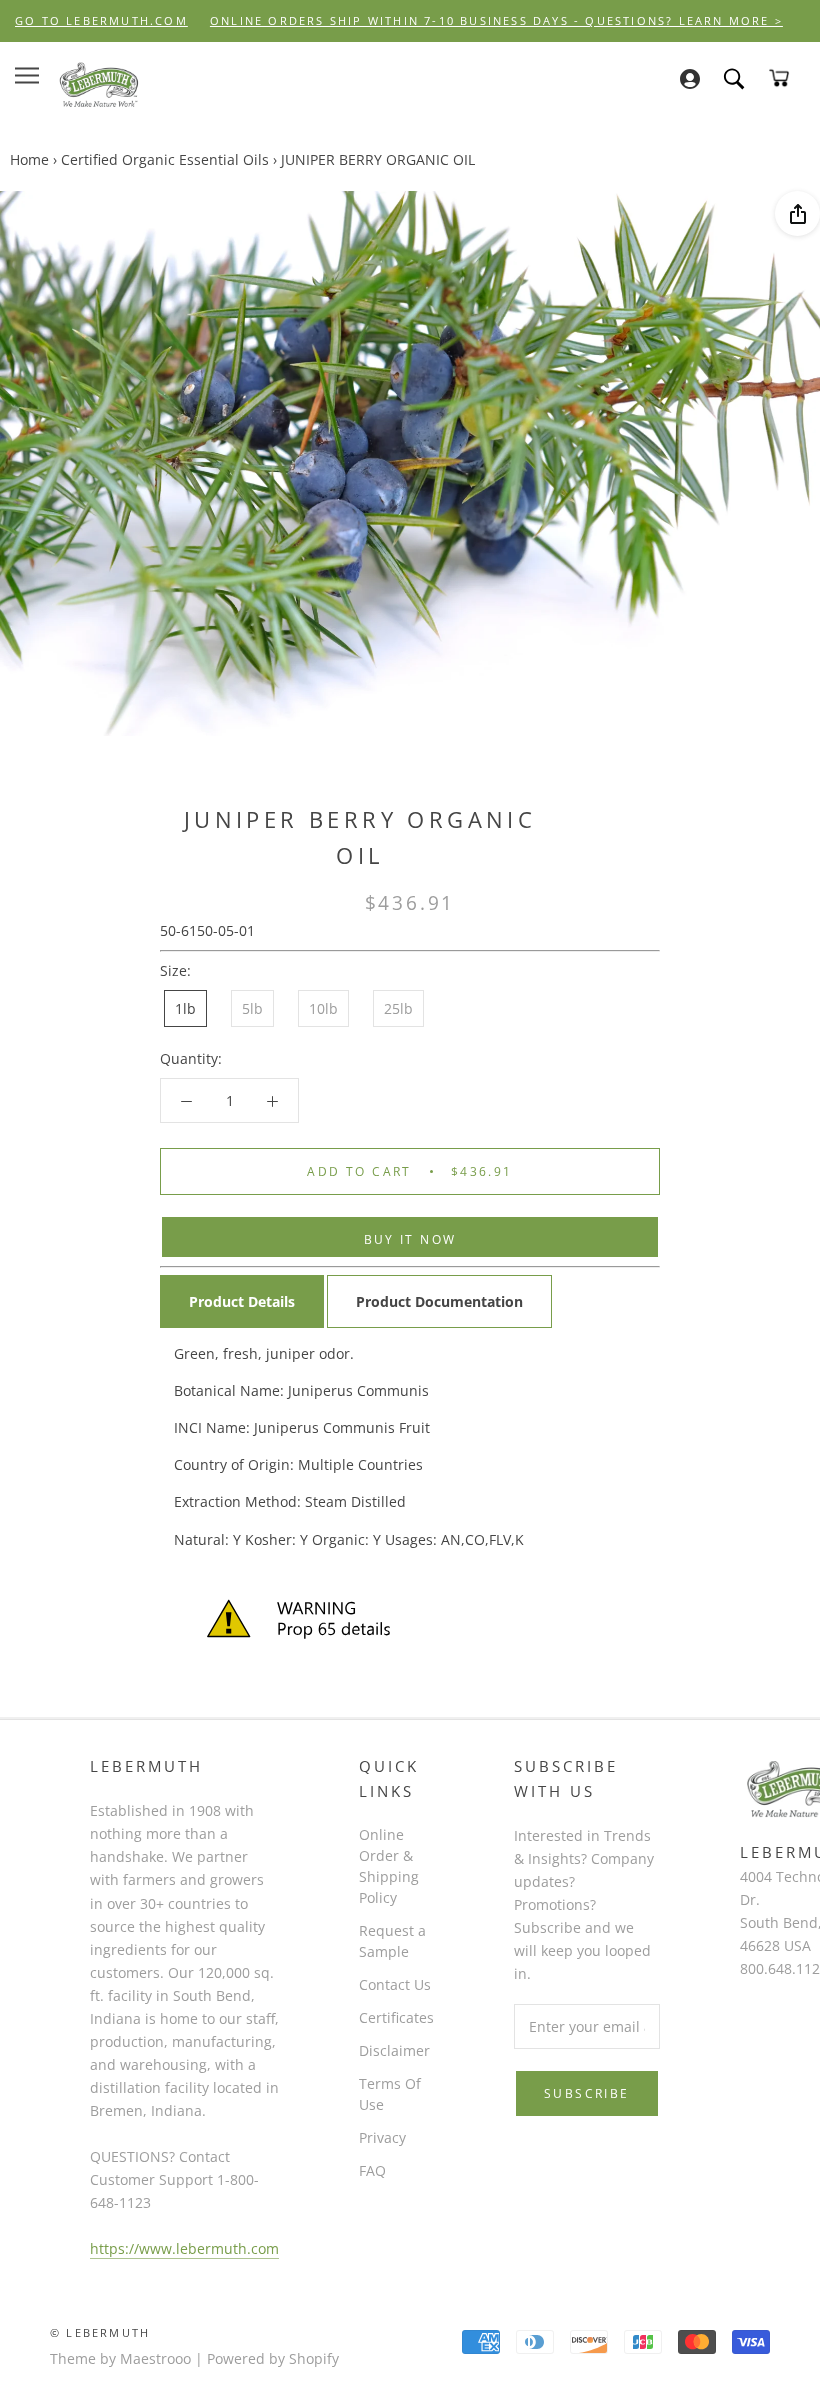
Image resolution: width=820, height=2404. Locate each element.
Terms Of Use (390, 2094)
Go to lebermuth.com (101, 20)
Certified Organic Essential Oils (165, 159)
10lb (323, 1008)
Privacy (382, 2137)
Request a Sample (392, 1941)
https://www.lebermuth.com (184, 2248)
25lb (398, 1008)
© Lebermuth (100, 2332)
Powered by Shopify (273, 2358)
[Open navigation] (27, 75)
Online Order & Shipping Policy (389, 1866)
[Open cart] (779, 78)
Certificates (396, 2017)
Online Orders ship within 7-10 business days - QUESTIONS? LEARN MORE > (496, 20)
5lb (252, 1008)
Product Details (242, 1301)
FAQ (372, 2170)
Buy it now (410, 1239)
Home (29, 159)
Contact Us (395, 1984)
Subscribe (587, 2093)
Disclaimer (394, 2050)
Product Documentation (439, 1301)
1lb (185, 1008)
